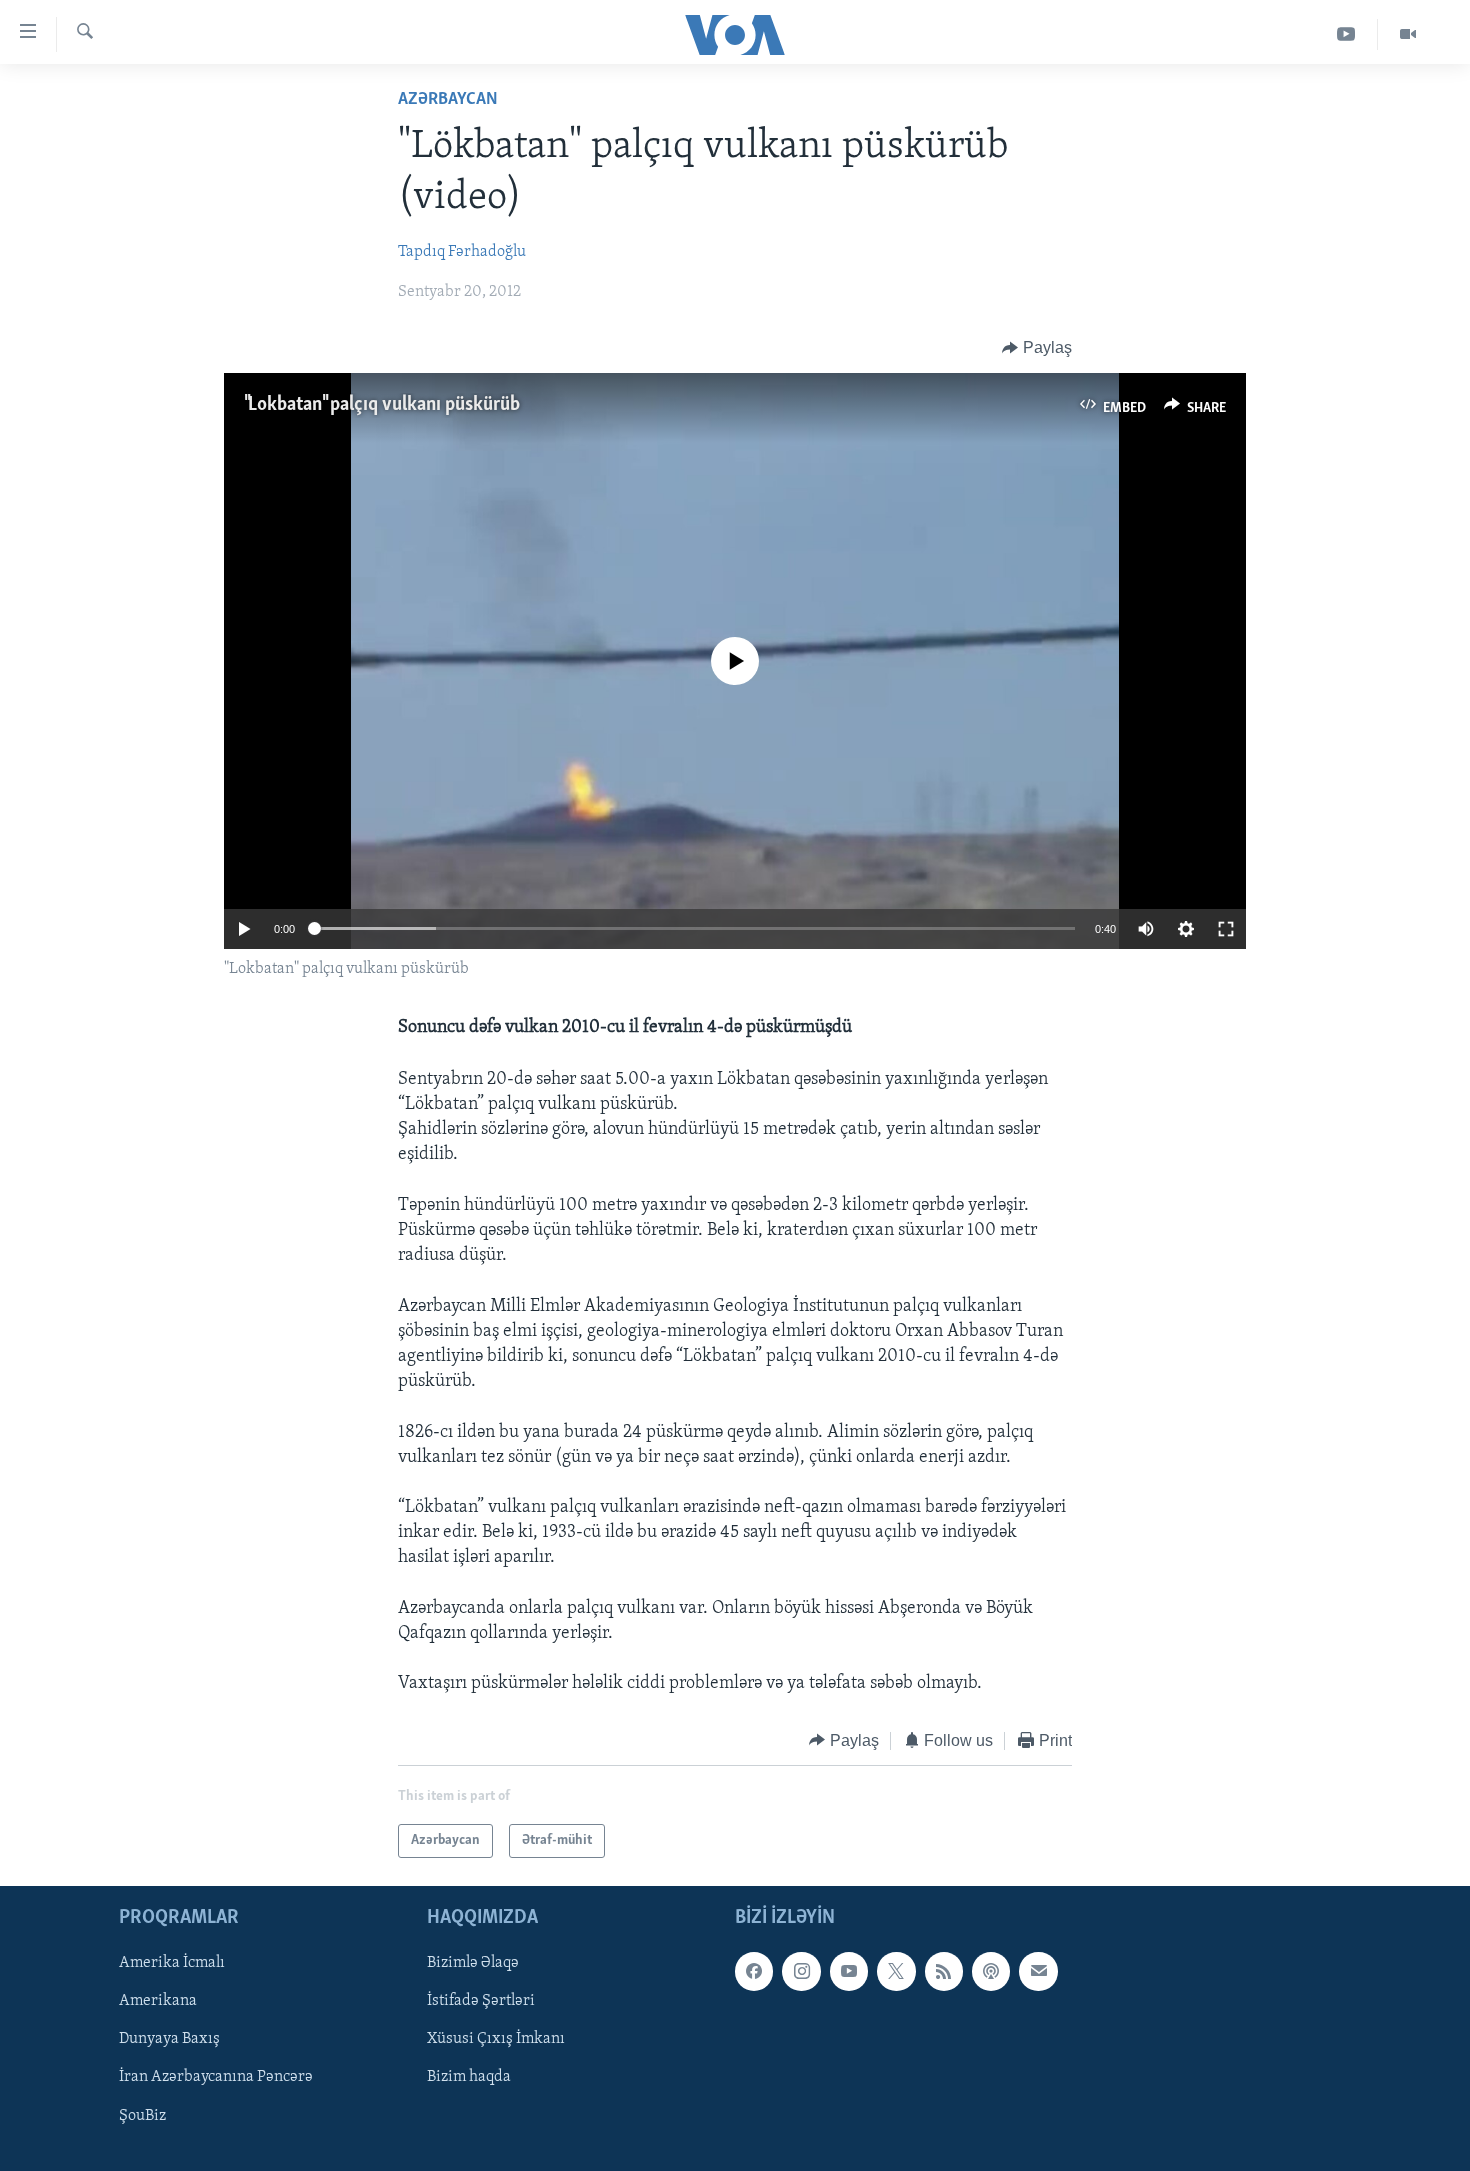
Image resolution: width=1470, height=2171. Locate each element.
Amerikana (158, 2001)
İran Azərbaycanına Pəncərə (216, 2078)
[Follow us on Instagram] (801, 1971)
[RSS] (944, 1971)
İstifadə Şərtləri (481, 2001)
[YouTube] (1346, 34)
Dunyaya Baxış (169, 2040)
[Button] (1037, 348)
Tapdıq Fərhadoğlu (462, 252)
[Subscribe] (1038, 1971)
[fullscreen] (1226, 929)
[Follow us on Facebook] (754, 1971)
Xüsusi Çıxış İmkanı (496, 2040)
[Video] (1408, 34)
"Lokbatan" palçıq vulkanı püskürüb (382, 405)
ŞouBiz (142, 2116)
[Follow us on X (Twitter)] (896, 1971)
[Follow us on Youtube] (849, 1971)
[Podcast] (991, 1971)
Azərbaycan (448, 100)
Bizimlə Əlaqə (473, 1963)
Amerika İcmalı (172, 1963)
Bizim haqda (469, 2078)
